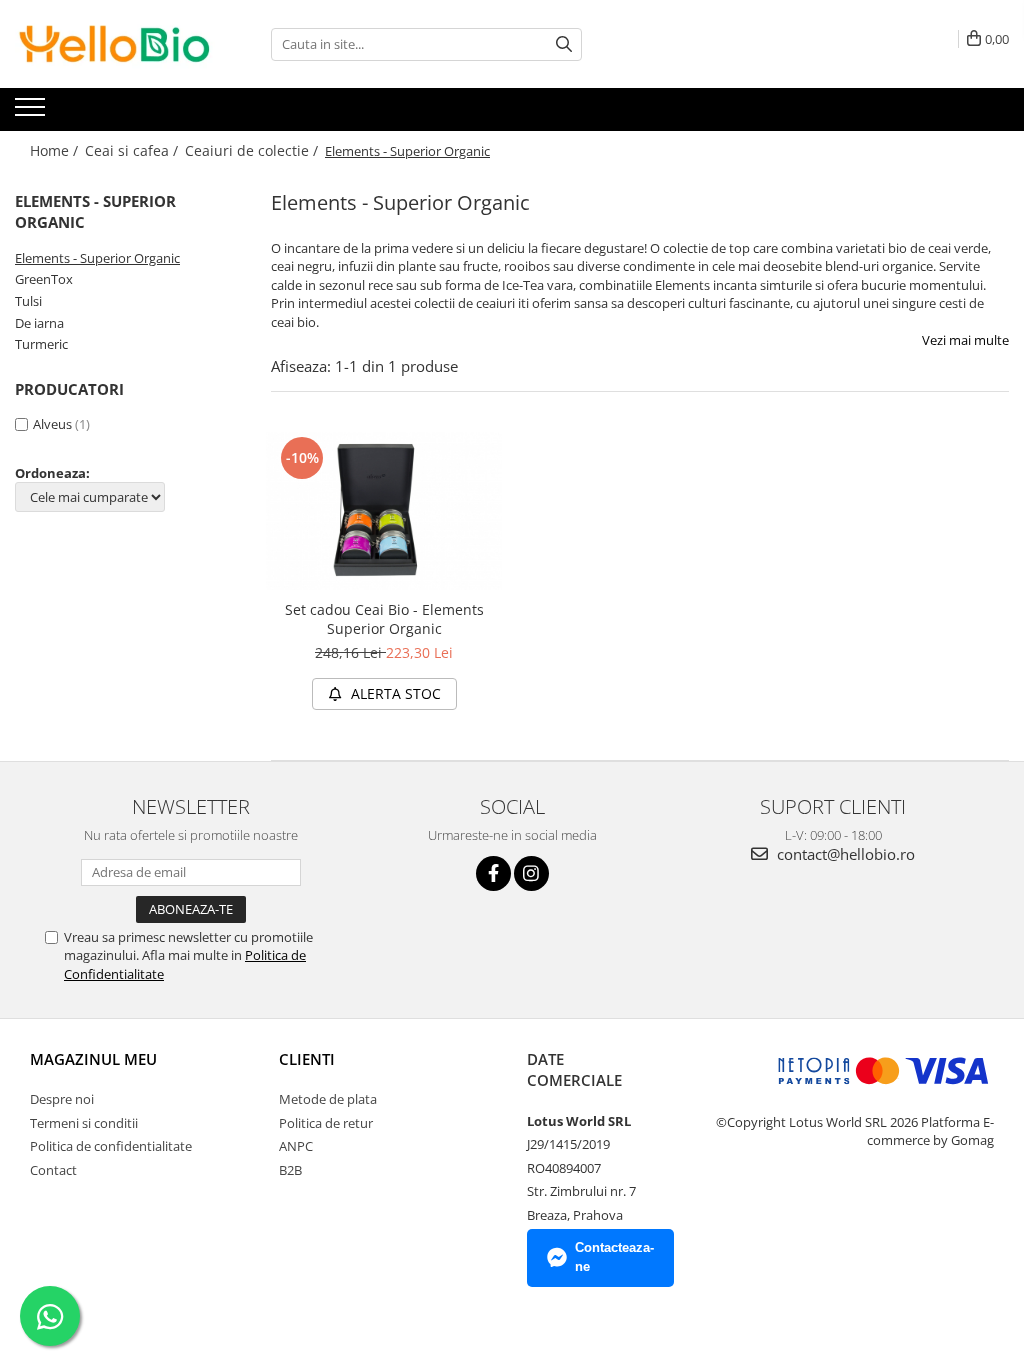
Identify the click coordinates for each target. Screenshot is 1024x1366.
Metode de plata (328, 1099)
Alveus (52, 424)
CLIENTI (307, 1059)
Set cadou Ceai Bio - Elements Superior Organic (384, 619)
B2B (290, 1170)
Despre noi (62, 1099)
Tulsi (28, 301)
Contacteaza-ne (614, 1257)
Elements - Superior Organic (97, 258)
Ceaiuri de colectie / (253, 150)
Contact (53, 1170)
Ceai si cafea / (133, 150)
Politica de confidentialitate (111, 1146)
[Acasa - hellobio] (115, 44)
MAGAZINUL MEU (93, 1059)
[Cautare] (564, 44)
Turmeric (41, 344)
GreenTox (44, 279)
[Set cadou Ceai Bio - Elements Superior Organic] (384, 510)
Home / (56, 150)
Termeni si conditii (84, 1123)
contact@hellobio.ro (844, 854)
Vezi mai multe (965, 340)
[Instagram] (531, 873)
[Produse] (32, 113)
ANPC (296, 1146)
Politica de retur (326, 1123)
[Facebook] (493, 873)
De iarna (39, 323)
